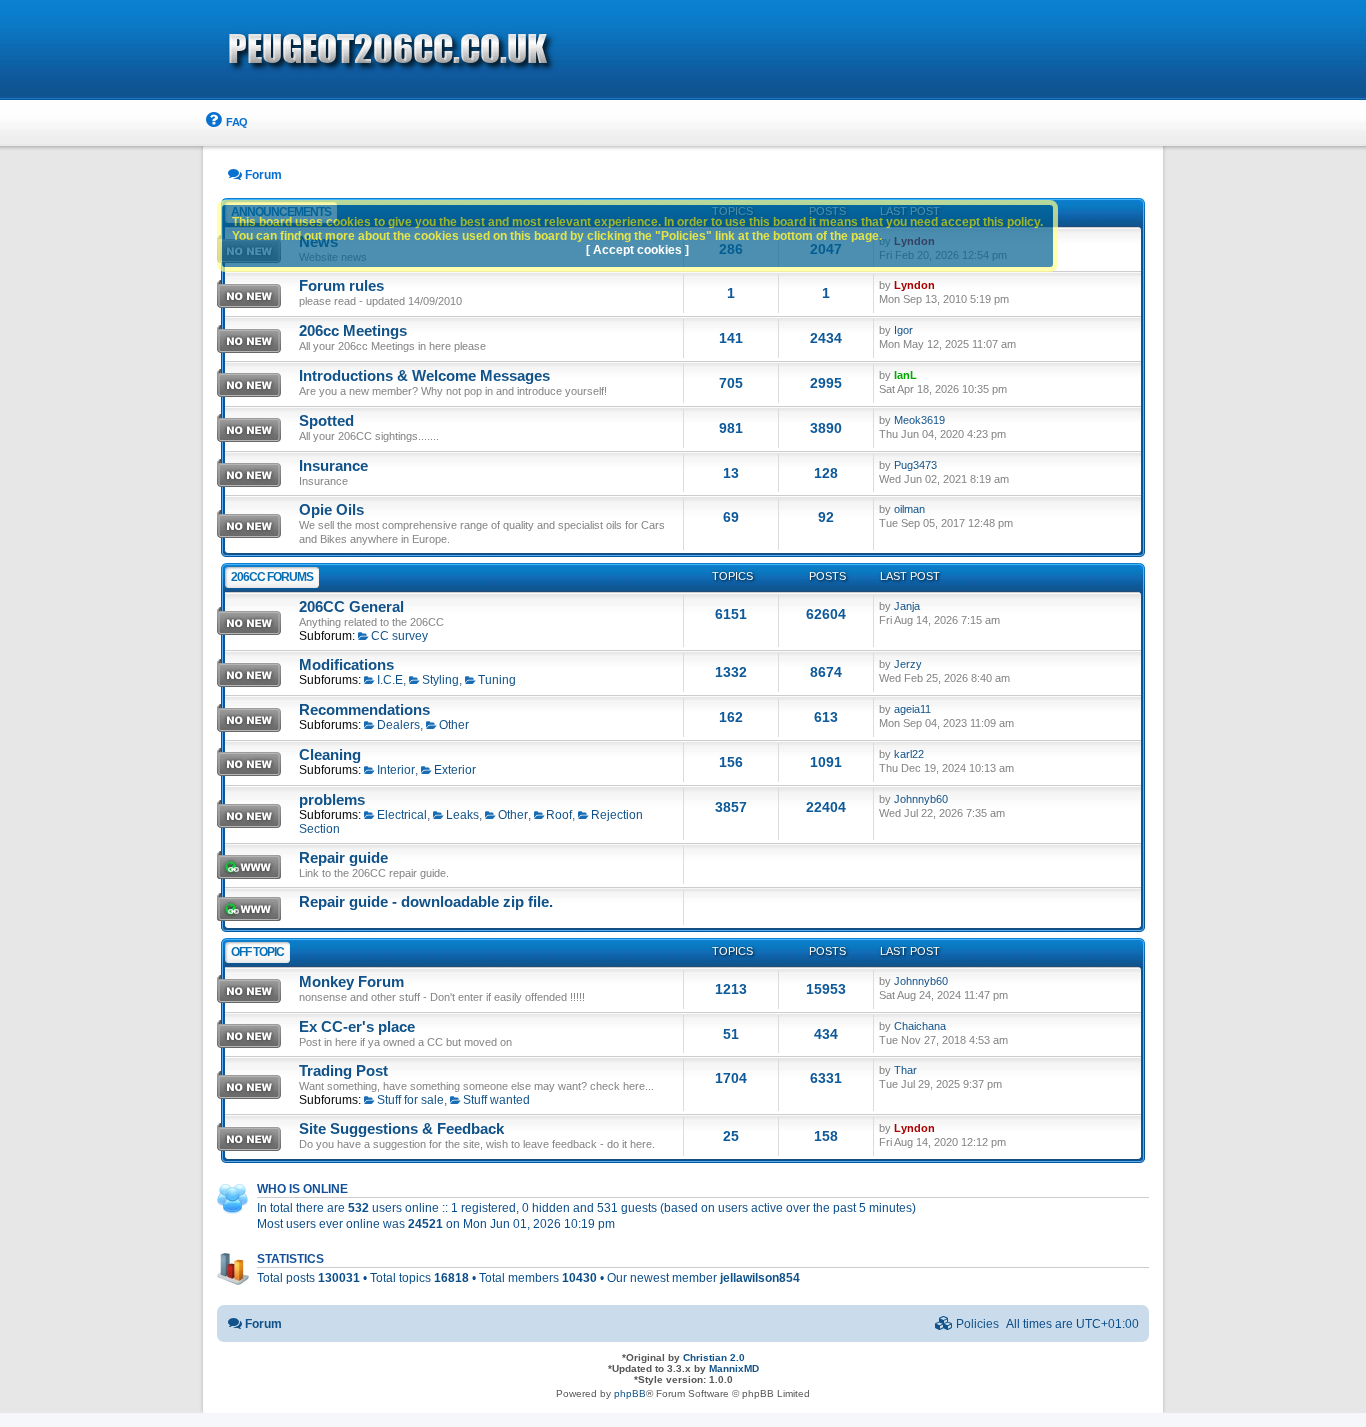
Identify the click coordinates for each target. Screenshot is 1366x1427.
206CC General (351, 607)
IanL (905, 375)
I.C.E (390, 680)
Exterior (455, 770)
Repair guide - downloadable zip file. (426, 902)
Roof (559, 815)
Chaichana (920, 1026)
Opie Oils (331, 510)
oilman (909, 509)
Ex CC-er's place (357, 1027)
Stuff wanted (496, 1100)
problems (332, 800)
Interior (396, 770)
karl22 (909, 754)
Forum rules (341, 286)
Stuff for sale (410, 1100)
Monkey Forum (351, 982)
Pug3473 (915, 465)
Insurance (333, 466)
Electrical (402, 815)
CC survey (399, 636)
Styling (440, 680)
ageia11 (912, 709)
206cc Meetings (353, 331)
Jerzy (908, 664)
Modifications (346, 665)
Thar (905, 1070)
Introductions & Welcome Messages (424, 376)
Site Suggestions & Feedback (401, 1129)
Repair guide (343, 858)
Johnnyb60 (921, 799)
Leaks (462, 815)
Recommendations (364, 710)
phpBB (630, 1393)
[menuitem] (225, 122)
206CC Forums (272, 577)
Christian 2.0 (714, 1357)
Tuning (497, 680)
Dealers (398, 725)
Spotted (326, 421)
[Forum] (503, 51)
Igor (903, 330)
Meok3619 (919, 420)
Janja (907, 606)
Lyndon (914, 285)
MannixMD (734, 1368)
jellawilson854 (760, 1278)
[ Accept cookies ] (637, 250)
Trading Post (343, 1071)
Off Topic (257, 952)
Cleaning (330, 755)
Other (454, 725)
